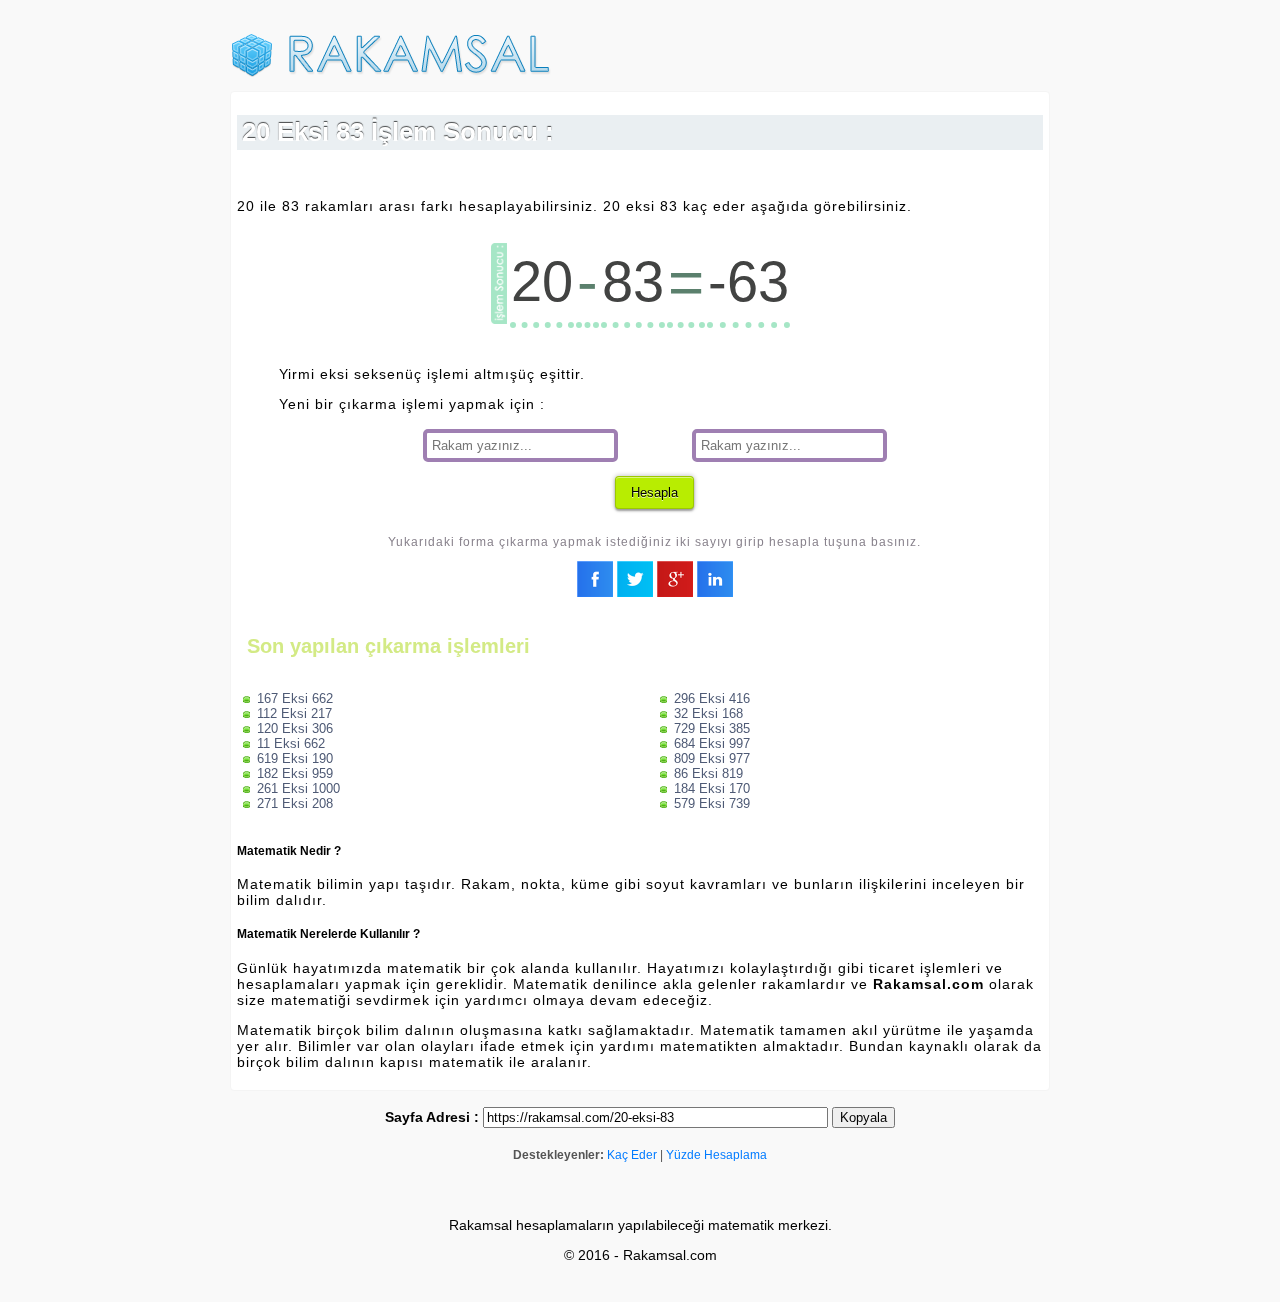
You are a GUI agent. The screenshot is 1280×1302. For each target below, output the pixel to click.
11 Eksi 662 (291, 743)
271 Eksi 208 (295, 803)
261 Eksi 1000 (298, 788)
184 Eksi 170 (712, 788)
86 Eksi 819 (708, 773)
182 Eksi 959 (295, 773)
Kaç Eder (632, 1155)
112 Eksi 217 (294, 713)
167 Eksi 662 (295, 698)
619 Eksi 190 (295, 758)
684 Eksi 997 (712, 743)
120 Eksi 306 (295, 728)
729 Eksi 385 (712, 728)
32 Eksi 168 (708, 713)
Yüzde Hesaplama (716, 1155)
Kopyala (863, 1117)
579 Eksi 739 (712, 803)
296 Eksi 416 (712, 698)
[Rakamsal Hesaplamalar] (391, 73)
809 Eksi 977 (712, 758)
